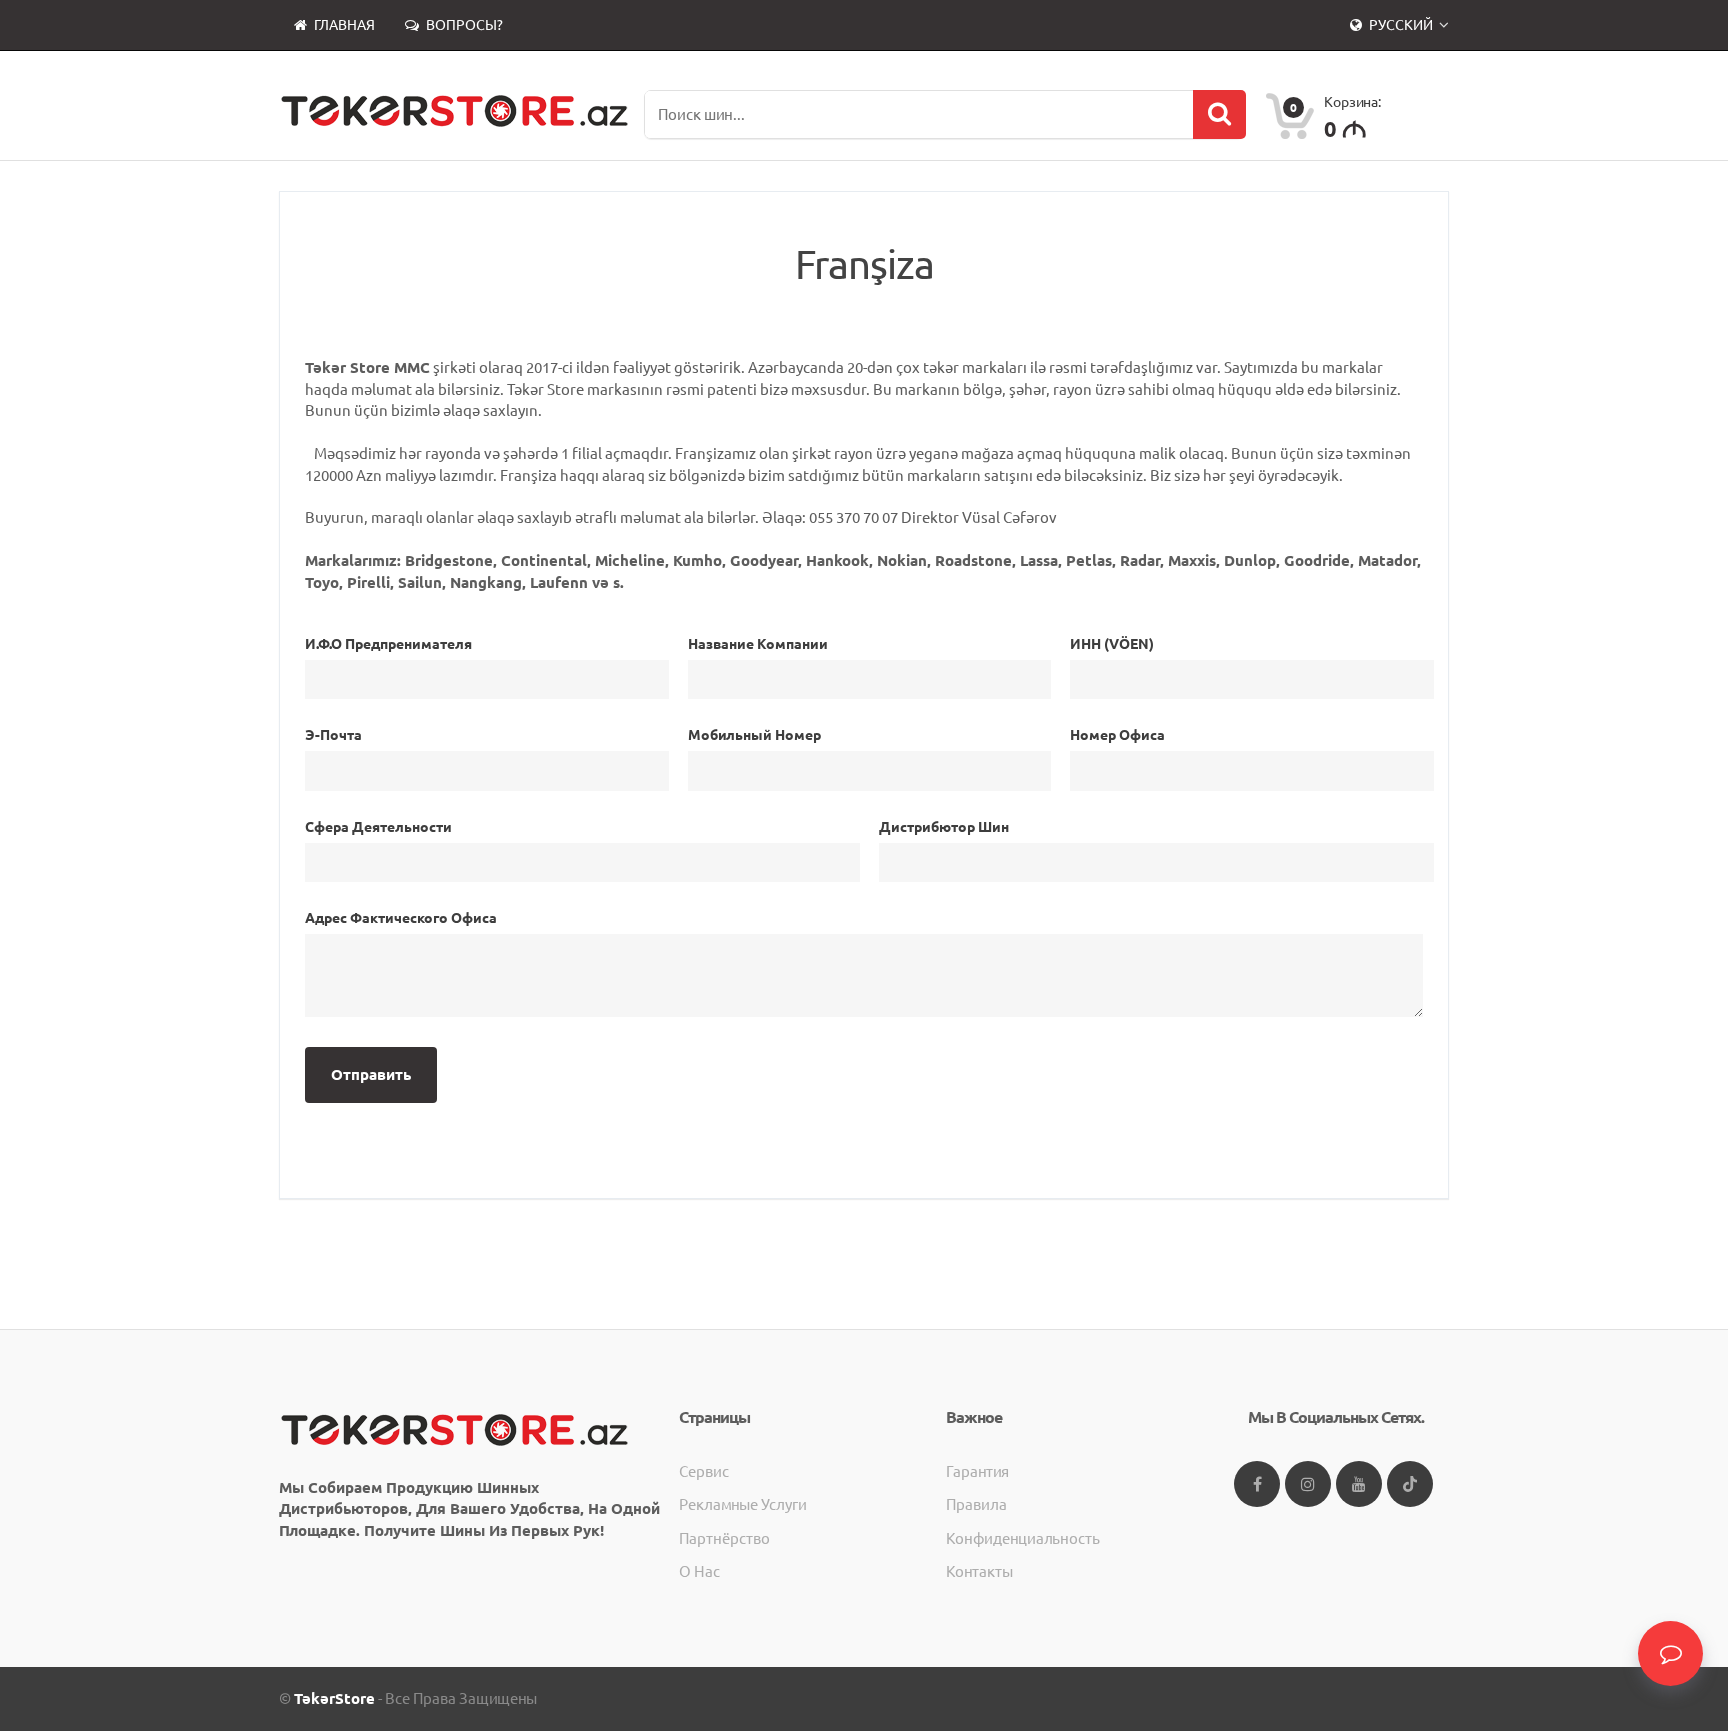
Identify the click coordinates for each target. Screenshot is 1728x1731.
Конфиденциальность (1023, 1538)
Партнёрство (724, 1538)
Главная (343, 25)
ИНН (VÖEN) (1112, 644)
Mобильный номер (754, 735)
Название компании (758, 644)
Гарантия (977, 1471)
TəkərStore (334, 1698)
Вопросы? (463, 25)
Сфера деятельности (378, 827)
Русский (1401, 25)
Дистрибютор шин (944, 827)
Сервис (704, 1471)
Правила (976, 1504)
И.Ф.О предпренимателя (388, 644)
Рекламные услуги (743, 1504)
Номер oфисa (1117, 735)
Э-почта (333, 735)
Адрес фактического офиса (401, 918)
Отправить (371, 1074)
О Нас (699, 1571)
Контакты (979, 1571)
